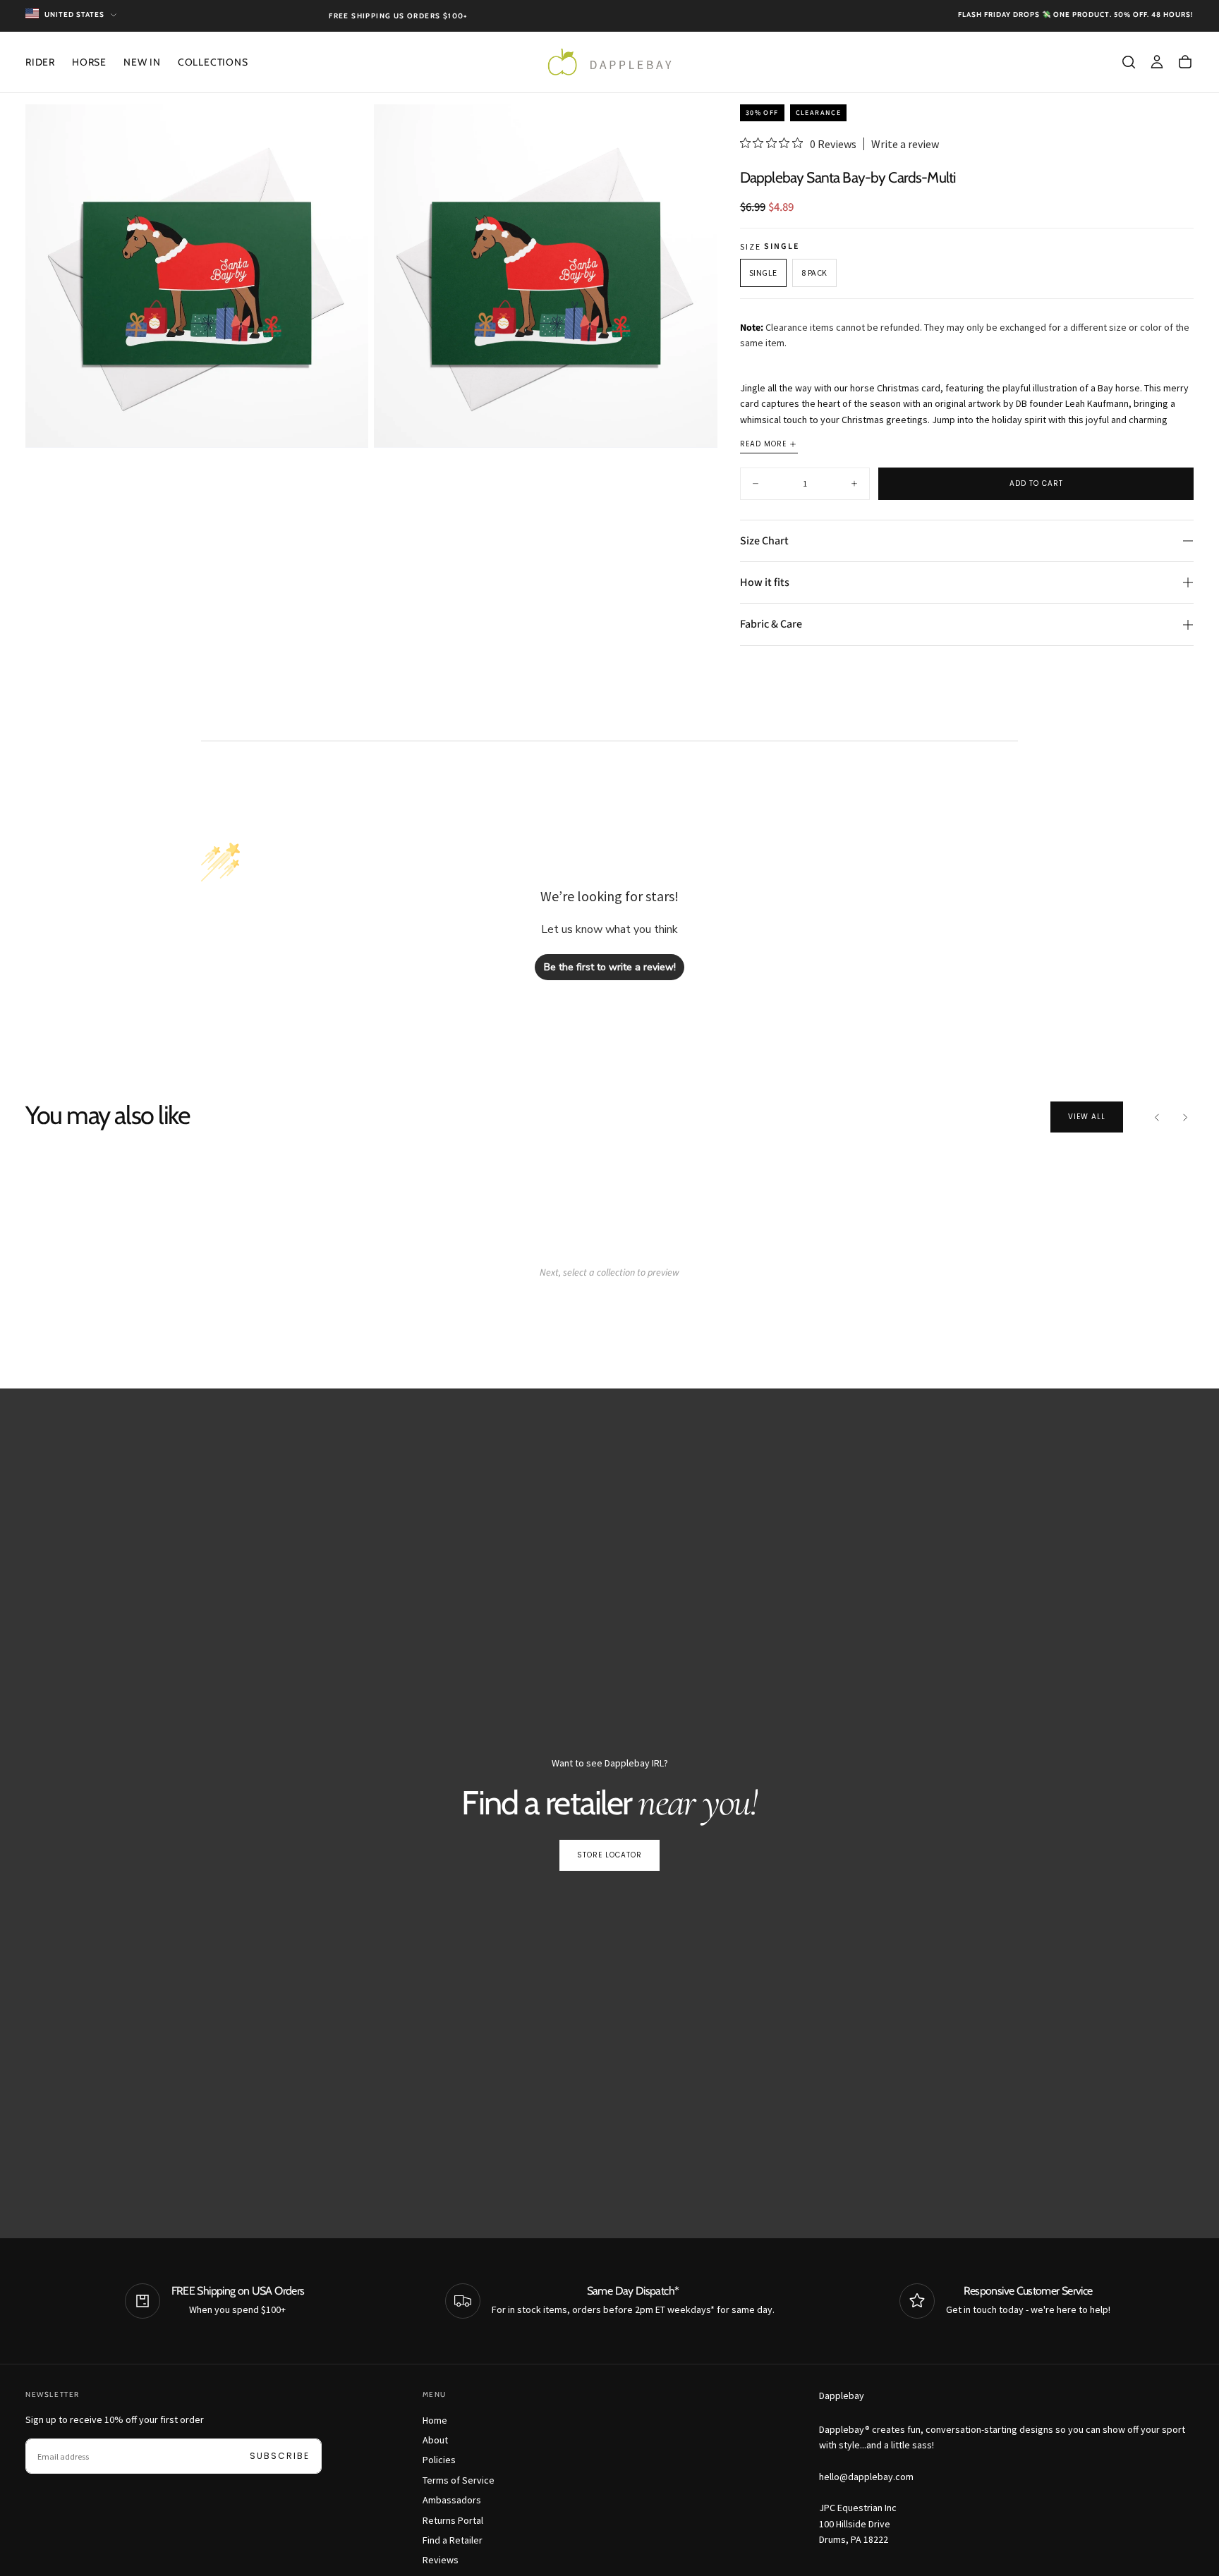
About (435, 2440)
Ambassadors (452, 2500)
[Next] (1185, 1117)
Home (435, 2420)
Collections (213, 62)
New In (142, 62)
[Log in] (1157, 62)
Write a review (905, 144)
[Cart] (1185, 62)
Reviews (441, 2560)
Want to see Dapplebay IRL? (610, 1763)
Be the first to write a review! (610, 967)
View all (1087, 1117)
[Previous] (1157, 1117)
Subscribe (280, 2456)
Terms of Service (459, 2480)
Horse (89, 62)
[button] (1129, 62)
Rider (40, 62)
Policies (439, 2460)
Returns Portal (453, 2520)
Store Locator (609, 1855)
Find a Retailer (453, 2540)
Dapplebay (842, 2395)
